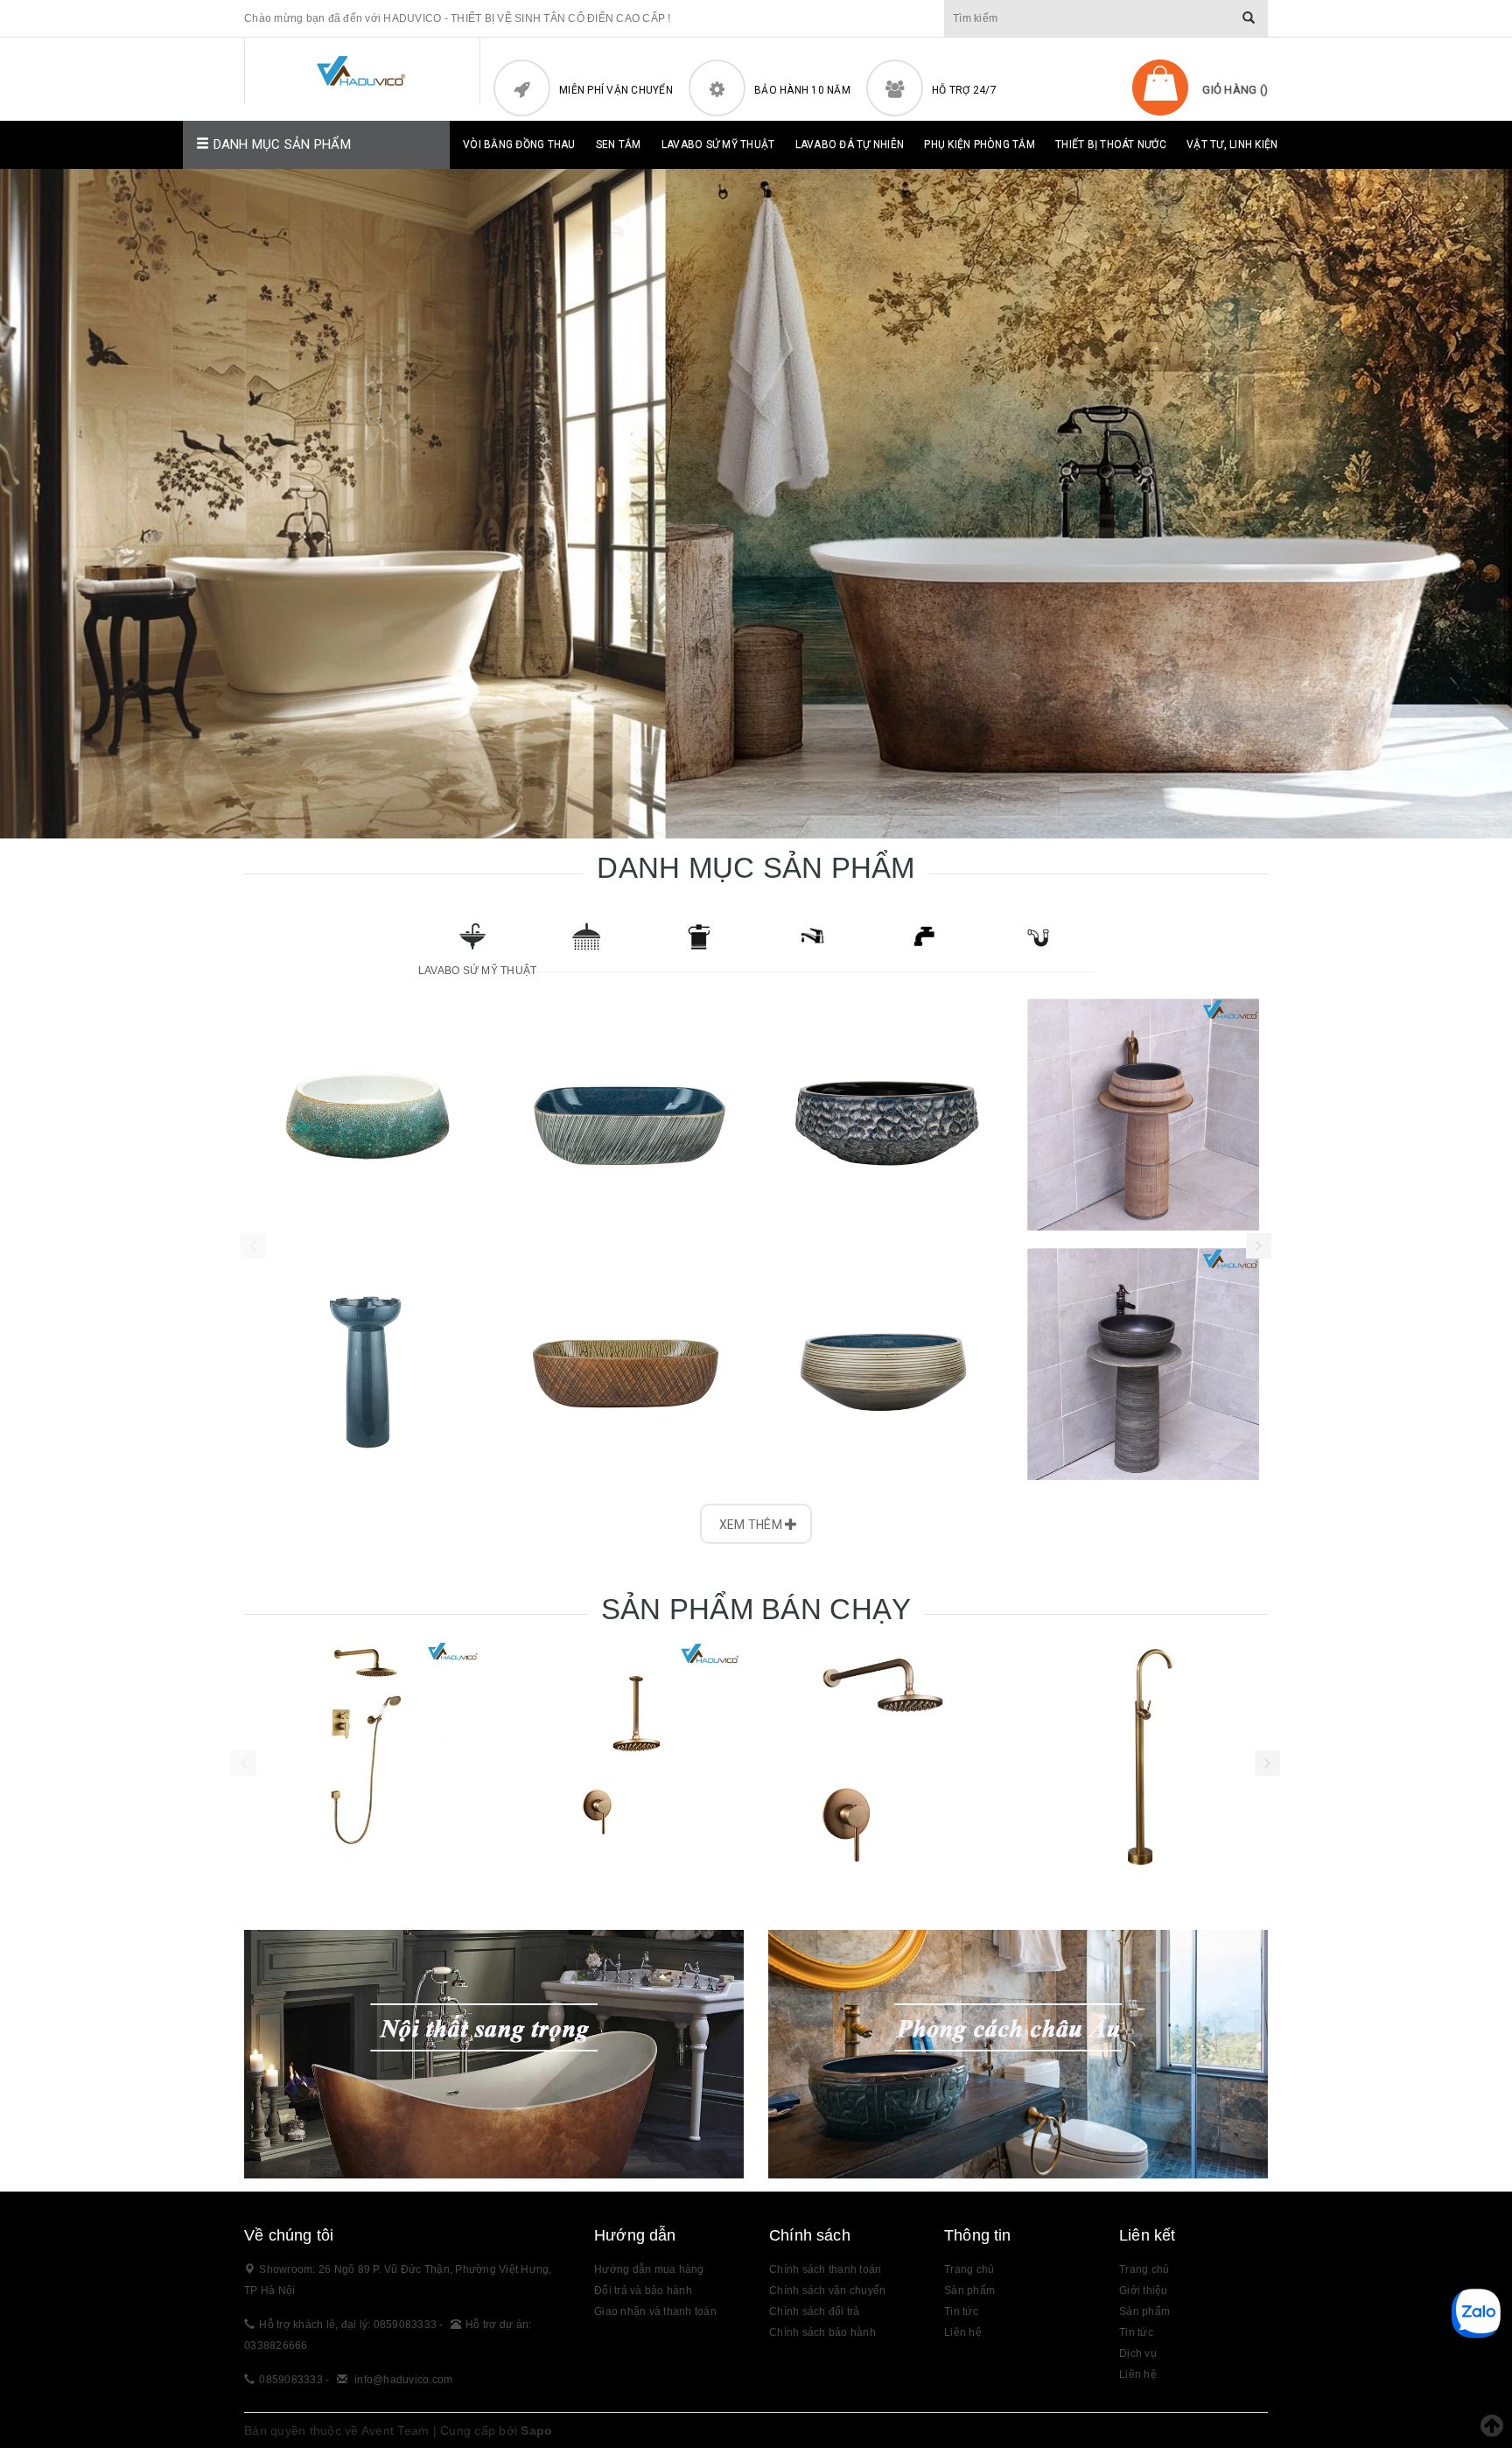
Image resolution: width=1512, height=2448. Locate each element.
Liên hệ (1138, 2374)
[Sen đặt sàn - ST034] (1150, 1757)
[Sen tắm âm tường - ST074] (625, 1757)
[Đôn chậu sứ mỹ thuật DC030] (1143, 1115)
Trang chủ (969, 2269)
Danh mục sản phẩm (280, 144)
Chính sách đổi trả (815, 2311)
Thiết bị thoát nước (1111, 144)
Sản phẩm (1144, 2311)
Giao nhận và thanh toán (655, 2311)
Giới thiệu (1144, 2290)
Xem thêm (752, 1525)
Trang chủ (1144, 2269)
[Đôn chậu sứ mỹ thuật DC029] (1143, 1364)
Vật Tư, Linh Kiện (1232, 144)
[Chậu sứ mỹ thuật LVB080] (627, 1115)
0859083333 (291, 2380)
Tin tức (1136, 2332)
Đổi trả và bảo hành (643, 2290)
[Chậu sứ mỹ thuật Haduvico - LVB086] (369, 1115)
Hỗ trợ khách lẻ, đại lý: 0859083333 (349, 2325)
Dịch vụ (1138, 2353)
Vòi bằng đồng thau (519, 144)
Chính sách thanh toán (825, 2269)
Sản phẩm (969, 2290)
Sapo (536, 2430)
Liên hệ (963, 2332)
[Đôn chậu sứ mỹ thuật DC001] (369, 1364)
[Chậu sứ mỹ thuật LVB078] (627, 1364)
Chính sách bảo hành (822, 2332)
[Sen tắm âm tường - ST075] (362, 1757)
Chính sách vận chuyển (827, 2290)
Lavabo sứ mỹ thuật (718, 144)
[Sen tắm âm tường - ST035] (887, 1757)
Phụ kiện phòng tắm (980, 144)
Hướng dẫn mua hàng (649, 2269)
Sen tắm (619, 144)
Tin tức (961, 2311)
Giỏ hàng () (1235, 90)
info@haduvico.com (403, 2380)
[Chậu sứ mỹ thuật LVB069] (885, 1115)
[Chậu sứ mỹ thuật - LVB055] (885, 1364)
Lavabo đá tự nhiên (850, 144)
